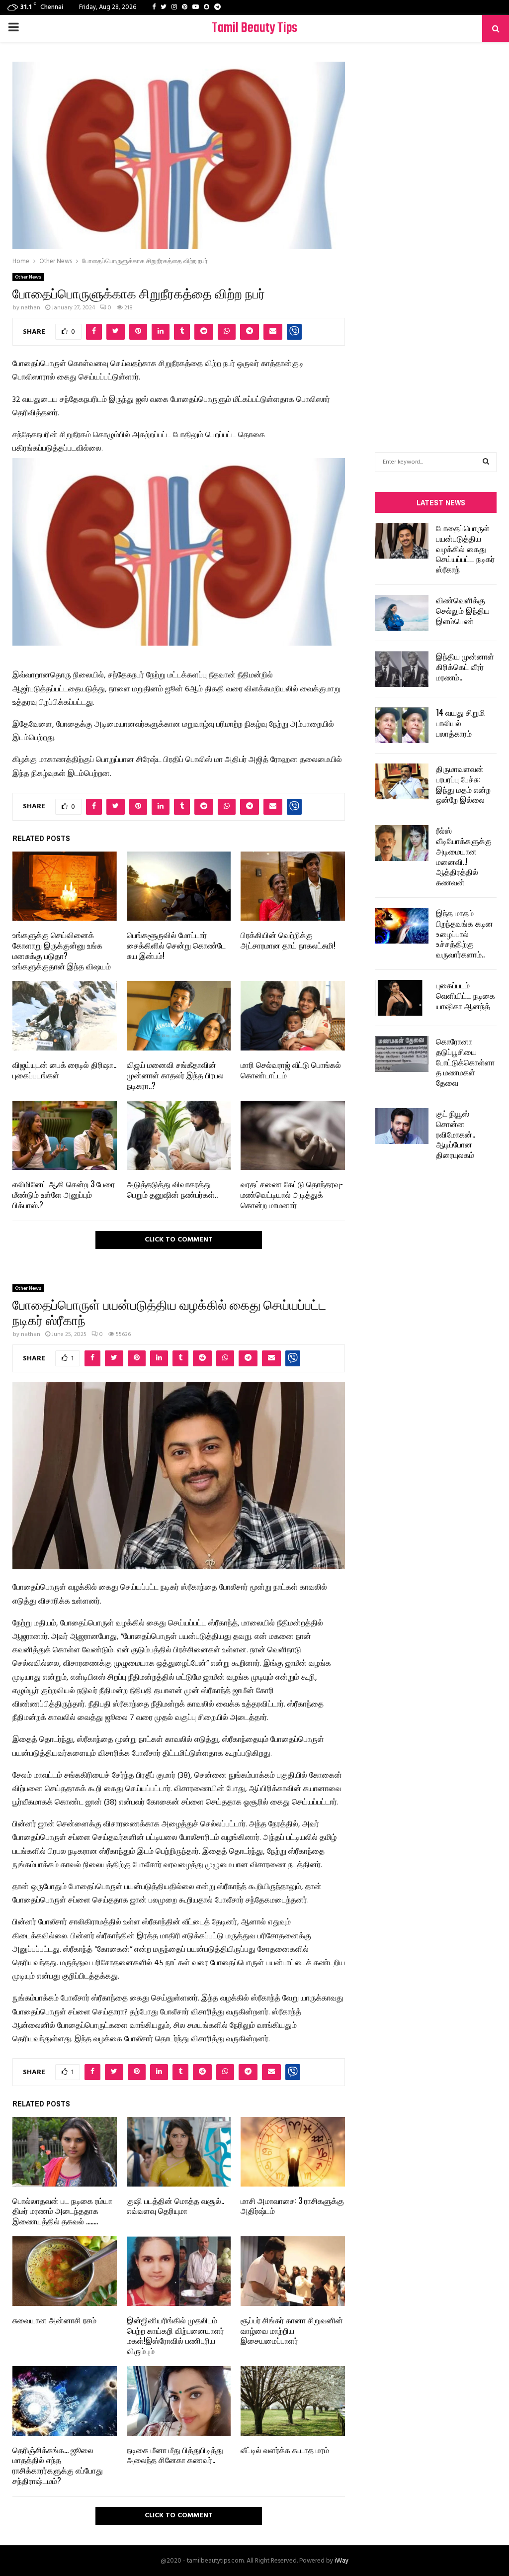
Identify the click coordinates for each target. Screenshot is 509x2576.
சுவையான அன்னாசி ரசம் (54, 2320)
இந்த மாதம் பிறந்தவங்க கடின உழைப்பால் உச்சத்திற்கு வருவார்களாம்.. (465, 933)
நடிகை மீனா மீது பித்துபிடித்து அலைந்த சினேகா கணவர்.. (175, 2455)
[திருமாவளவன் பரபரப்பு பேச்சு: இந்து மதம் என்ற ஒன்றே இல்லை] (402, 781)
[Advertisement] (436, 232)
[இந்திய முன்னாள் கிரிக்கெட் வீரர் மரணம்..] (402, 669)
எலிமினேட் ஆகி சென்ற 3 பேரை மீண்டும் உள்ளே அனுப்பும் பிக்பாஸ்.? (64, 1194)
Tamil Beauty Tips (254, 28)
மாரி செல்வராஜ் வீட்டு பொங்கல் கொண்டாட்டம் (291, 1070)
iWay (341, 2561)
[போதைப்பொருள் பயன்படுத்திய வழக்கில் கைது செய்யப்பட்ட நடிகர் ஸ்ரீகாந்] (402, 541)
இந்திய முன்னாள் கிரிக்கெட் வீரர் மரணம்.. (465, 667)
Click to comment (179, 1240)
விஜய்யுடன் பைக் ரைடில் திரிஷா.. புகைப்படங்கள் (64, 1070)
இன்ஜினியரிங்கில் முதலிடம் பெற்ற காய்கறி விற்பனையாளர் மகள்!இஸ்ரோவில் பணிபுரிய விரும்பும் (175, 2335)
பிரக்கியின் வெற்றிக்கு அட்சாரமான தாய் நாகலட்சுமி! (288, 940)
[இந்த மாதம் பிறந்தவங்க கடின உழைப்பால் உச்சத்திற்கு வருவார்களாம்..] (402, 926)
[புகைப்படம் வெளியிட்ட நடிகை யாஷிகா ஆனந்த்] (402, 998)
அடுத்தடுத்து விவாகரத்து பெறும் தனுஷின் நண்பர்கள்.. (172, 1189)
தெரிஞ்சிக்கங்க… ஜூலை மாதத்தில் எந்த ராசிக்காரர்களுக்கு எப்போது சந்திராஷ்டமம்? (58, 2465)
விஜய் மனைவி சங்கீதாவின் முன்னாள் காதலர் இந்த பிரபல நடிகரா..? (175, 1075)
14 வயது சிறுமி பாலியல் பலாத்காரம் (461, 723)
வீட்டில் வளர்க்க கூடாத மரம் (285, 2450)
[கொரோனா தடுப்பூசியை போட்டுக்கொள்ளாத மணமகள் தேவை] (402, 1054)
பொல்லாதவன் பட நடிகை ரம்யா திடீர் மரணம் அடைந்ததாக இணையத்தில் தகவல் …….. (62, 2211)
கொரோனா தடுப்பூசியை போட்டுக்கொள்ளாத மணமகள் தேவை (465, 1062)
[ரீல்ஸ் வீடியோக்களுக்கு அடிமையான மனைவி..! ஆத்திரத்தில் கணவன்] (402, 843)
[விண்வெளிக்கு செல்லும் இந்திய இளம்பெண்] (402, 613)
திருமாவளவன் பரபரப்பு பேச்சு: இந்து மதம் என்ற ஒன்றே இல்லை (463, 784)
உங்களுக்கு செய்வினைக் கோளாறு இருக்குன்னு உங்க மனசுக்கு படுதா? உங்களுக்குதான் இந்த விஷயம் (62, 950)
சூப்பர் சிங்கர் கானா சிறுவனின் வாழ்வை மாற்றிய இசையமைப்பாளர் (292, 2330)
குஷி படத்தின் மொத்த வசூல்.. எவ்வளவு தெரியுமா (175, 2206)
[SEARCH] (486, 462)
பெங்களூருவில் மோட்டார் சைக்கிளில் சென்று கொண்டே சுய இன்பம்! (176, 945)
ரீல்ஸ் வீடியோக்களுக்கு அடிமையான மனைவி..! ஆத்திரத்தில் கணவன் (464, 856)
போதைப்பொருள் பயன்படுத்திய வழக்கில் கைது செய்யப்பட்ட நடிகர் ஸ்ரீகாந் (465, 548)
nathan (31, 308)
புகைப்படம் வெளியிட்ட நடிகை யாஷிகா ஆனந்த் (466, 995)
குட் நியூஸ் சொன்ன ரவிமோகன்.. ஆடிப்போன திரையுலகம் (456, 1134)
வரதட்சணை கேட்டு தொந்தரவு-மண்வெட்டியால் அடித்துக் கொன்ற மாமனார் (292, 1194)
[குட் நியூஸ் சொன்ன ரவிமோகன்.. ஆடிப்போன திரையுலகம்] (402, 1126)
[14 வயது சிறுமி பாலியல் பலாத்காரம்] (402, 725)
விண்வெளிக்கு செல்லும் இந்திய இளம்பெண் (463, 610)
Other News (28, 277)
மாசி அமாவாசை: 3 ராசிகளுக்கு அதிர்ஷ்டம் (292, 2206)
